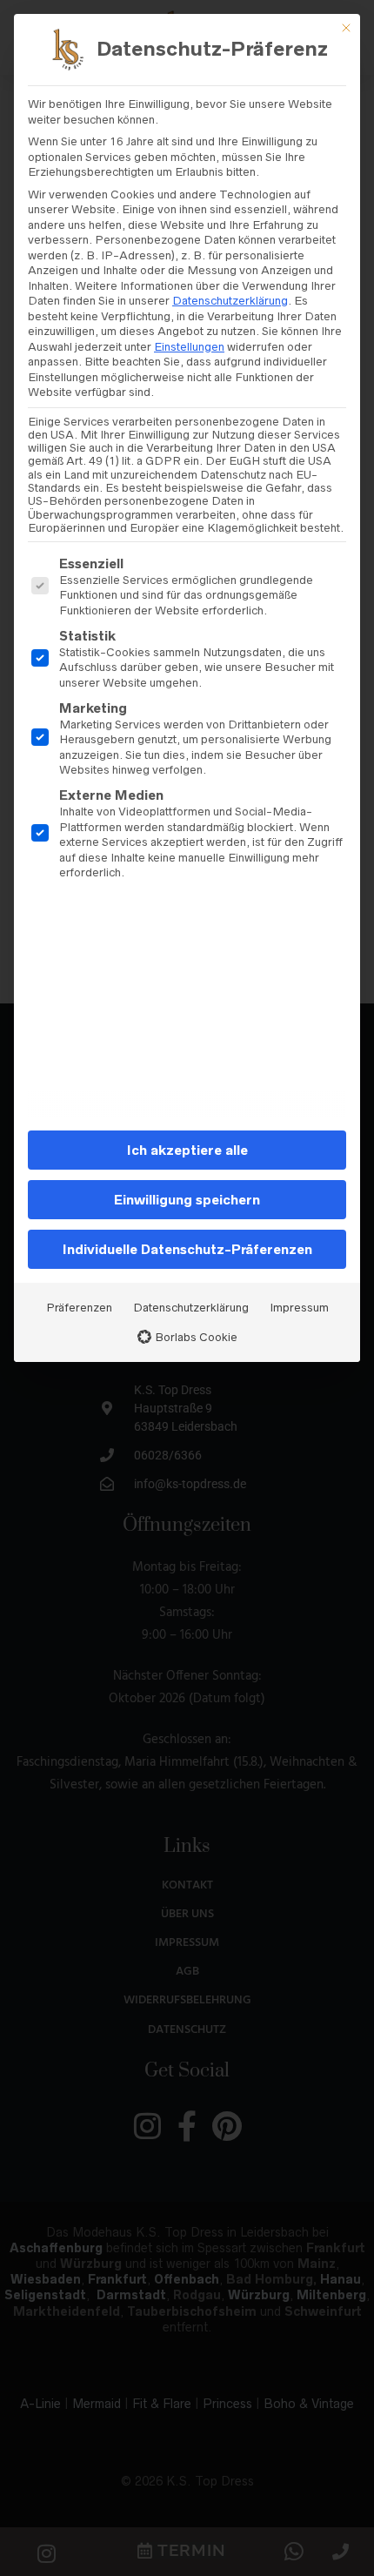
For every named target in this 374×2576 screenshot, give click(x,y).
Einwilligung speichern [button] (187, 1200)
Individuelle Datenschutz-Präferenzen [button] (187, 1249)
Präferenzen (79, 1308)
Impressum (299, 1308)
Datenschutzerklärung (230, 301)
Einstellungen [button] (189, 347)
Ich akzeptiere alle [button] (187, 1150)
